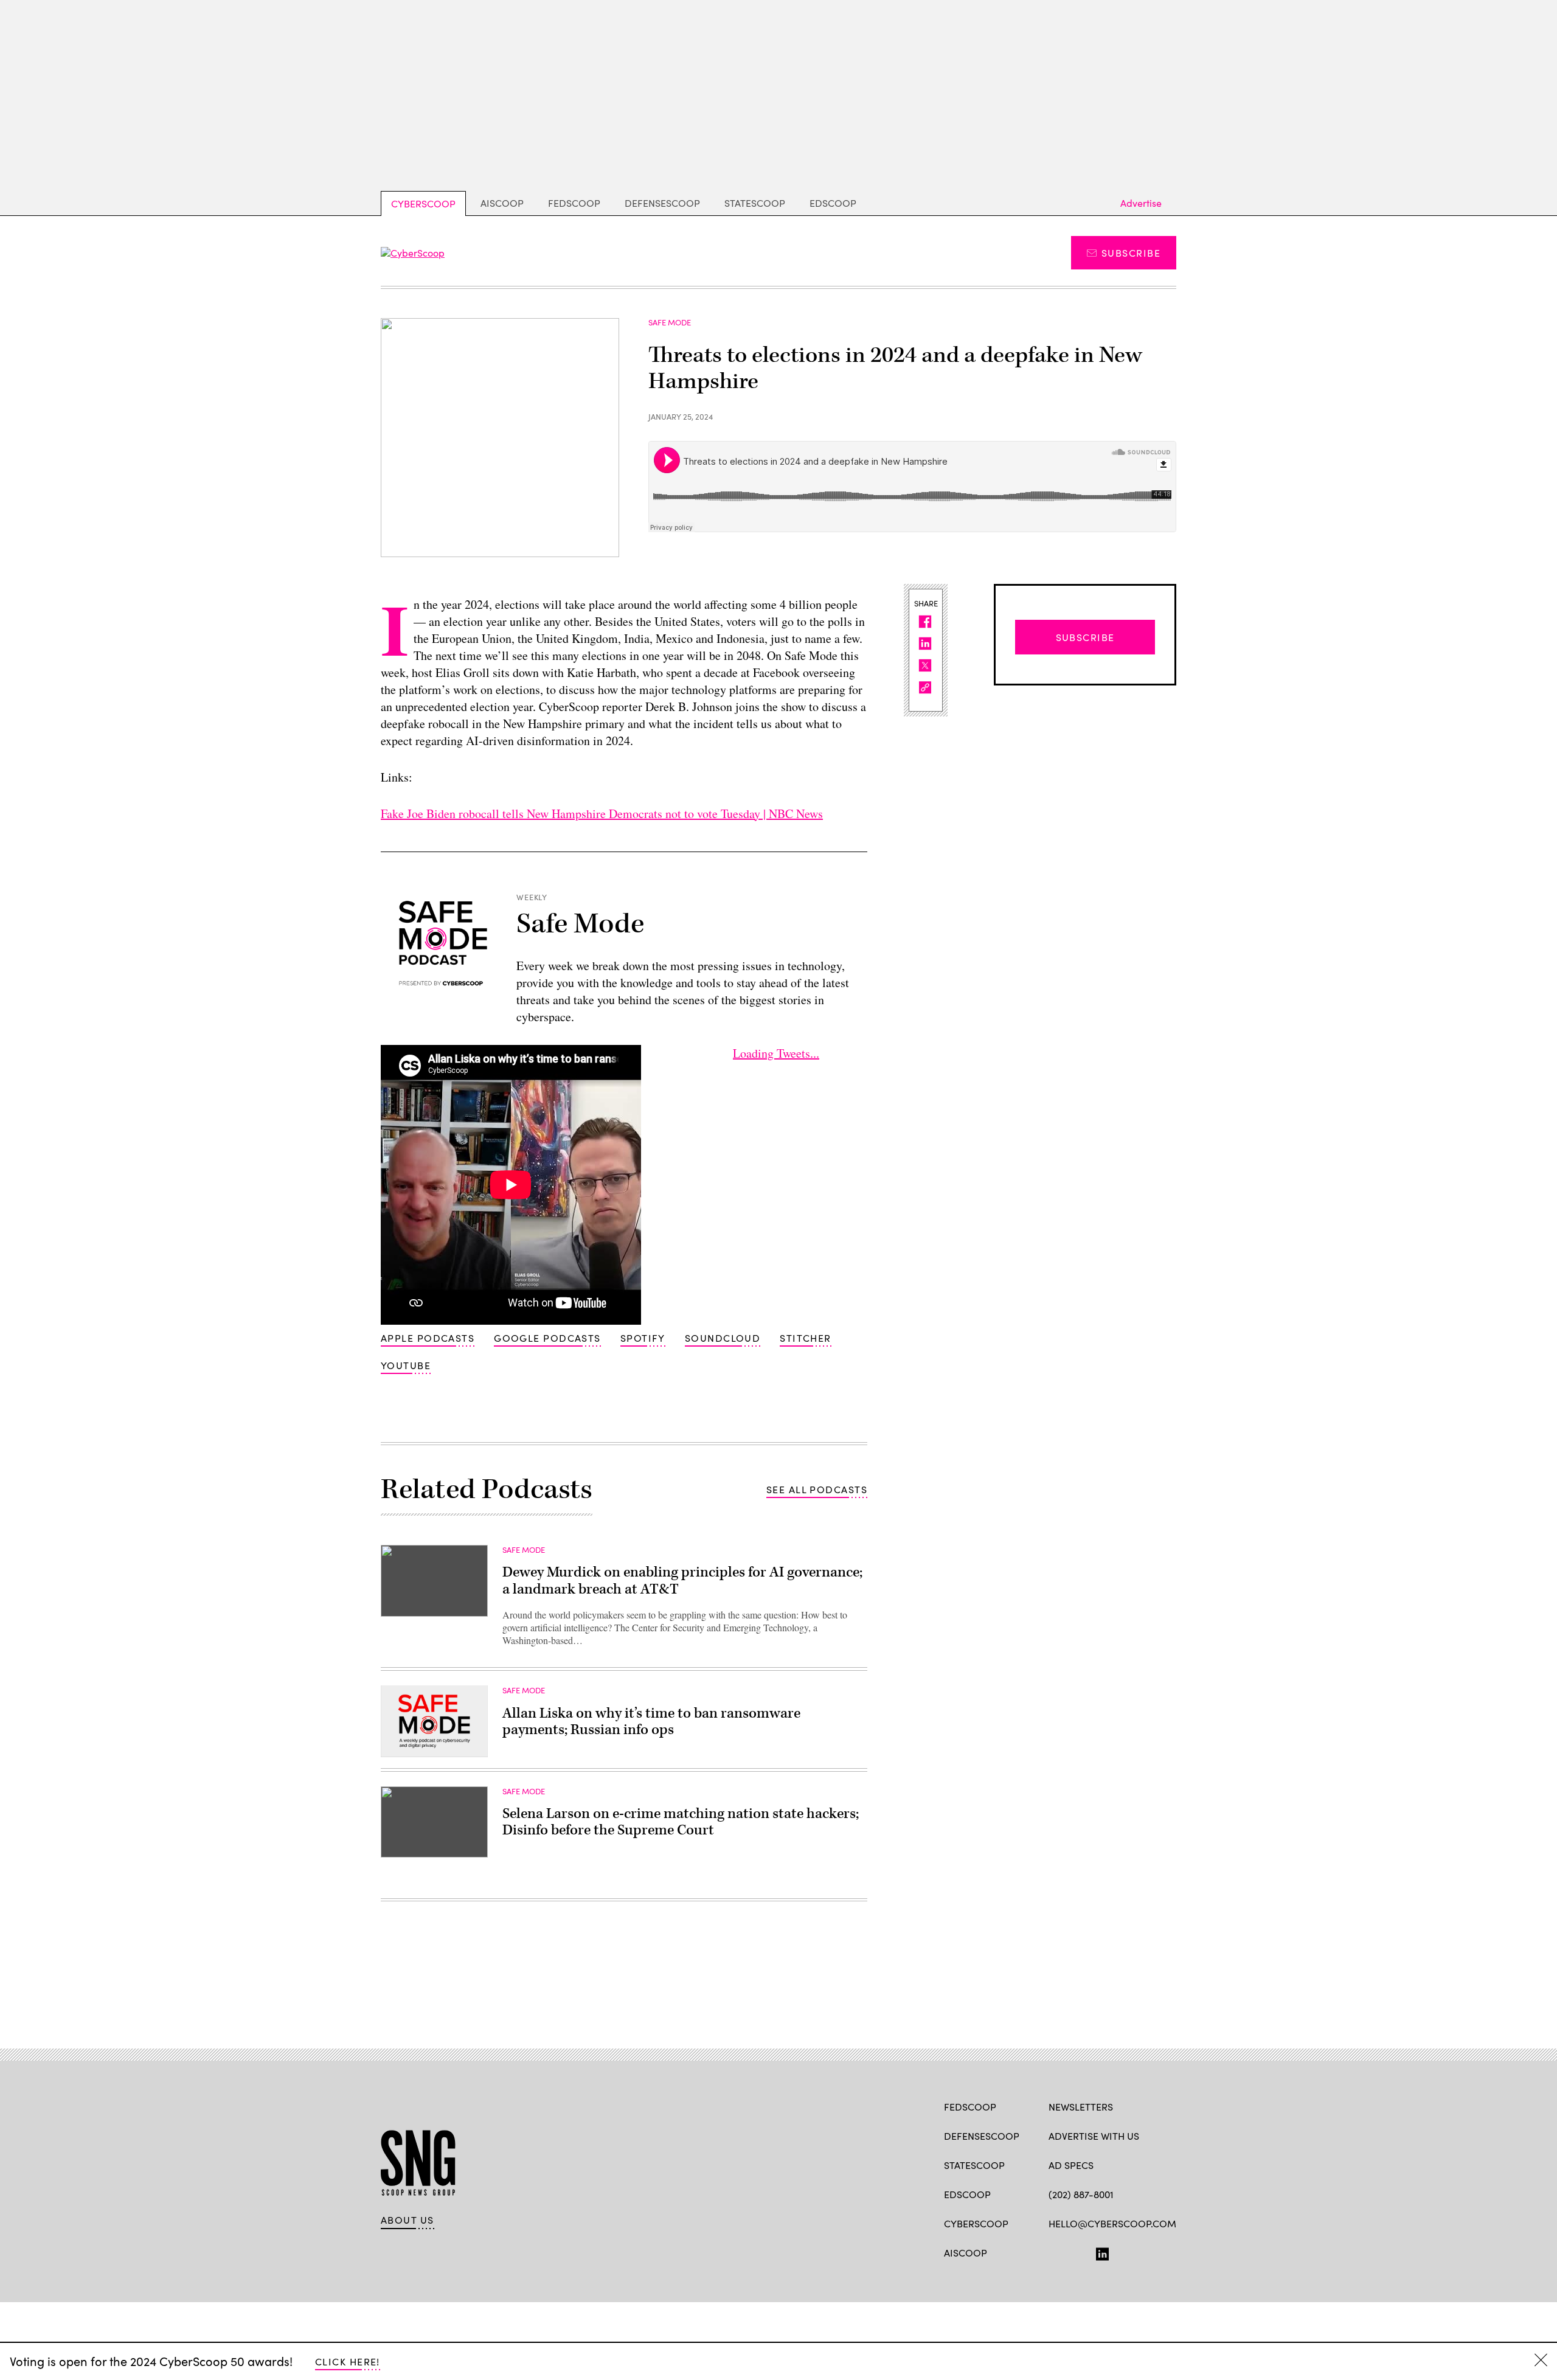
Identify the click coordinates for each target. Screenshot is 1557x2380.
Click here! (348, 2361)
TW (1078, 2252)
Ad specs (1071, 2165)
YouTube (406, 1365)
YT (1144, 2252)
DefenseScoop (662, 203)
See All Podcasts (817, 1489)
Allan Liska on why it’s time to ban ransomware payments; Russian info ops (651, 1722)
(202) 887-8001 (1081, 2194)
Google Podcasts (547, 1338)
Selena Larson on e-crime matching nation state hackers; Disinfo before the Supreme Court (681, 1822)
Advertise (1141, 203)
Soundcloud (723, 1338)
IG (1121, 2252)
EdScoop (833, 203)
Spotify (643, 1338)
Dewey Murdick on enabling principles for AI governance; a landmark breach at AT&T (682, 1581)
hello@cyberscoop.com (1112, 2223)
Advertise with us (1094, 2136)
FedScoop (574, 203)
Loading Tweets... (776, 1053)
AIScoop (502, 203)
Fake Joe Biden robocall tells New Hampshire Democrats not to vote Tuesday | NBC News (602, 814)
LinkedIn (1102, 2252)
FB (1054, 2252)
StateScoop (755, 203)
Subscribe (1131, 253)
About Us (407, 2220)
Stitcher (806, 1338)
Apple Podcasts (428, 1338)
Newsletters (1081, 2107)
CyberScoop (423, 203)
